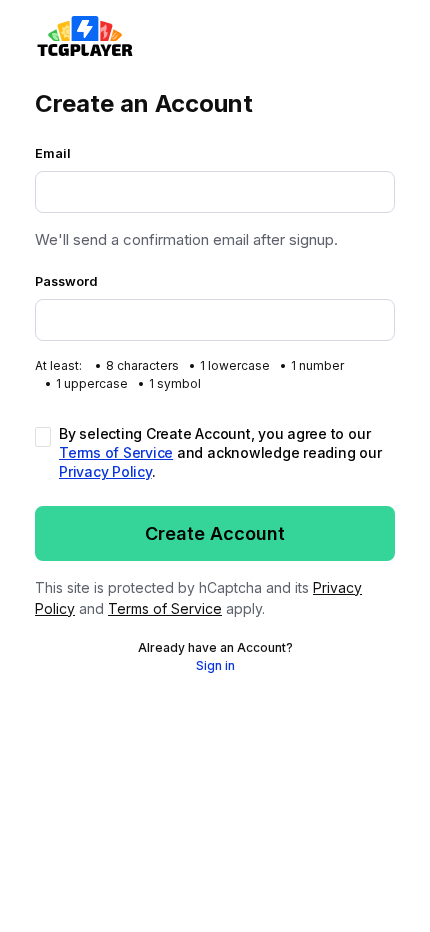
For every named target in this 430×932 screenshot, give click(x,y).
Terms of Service (116, 452)
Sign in (215, 665)
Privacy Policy (105, 471)
